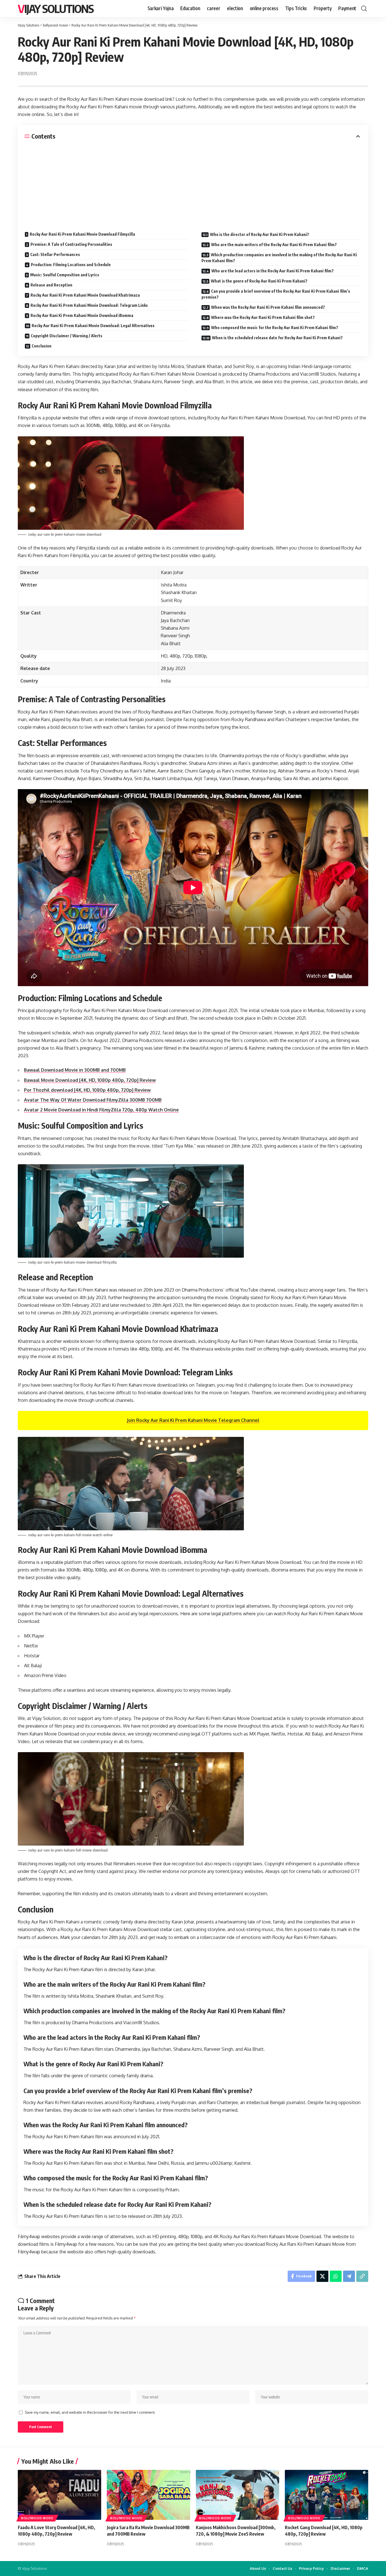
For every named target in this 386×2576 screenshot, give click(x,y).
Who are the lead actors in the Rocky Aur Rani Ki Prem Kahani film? (273, 271)
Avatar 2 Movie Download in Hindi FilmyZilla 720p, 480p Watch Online (101, 1110)
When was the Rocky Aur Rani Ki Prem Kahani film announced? (268, 307)
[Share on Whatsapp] (336, 2276)
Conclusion (42, 346)
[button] (364, 8)
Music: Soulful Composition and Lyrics (65, 275)
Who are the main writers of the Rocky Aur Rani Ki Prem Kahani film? (274, 245)
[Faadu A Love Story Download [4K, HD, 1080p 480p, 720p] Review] (59, 2495)
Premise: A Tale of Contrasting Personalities (71, 244)
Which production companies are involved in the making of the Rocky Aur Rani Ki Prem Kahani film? (279, 258)
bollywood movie (37, 2518)
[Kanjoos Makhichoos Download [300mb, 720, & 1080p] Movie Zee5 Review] (238, 2495)
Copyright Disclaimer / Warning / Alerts (67, 336)
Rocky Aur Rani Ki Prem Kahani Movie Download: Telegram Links (89, 305)
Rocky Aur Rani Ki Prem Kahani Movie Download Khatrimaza (85, 295)
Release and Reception (51, 285)
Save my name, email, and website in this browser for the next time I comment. (90, 2412)
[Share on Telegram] (349, 2276)
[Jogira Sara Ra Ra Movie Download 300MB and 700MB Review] (148, 2495)
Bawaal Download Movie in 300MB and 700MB (75, 1070)
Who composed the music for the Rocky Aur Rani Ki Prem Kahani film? (275, 328)
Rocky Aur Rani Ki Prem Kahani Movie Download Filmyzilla (82, 234)
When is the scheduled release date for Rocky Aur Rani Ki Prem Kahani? (277, 338)
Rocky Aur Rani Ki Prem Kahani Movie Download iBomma (82, 315)
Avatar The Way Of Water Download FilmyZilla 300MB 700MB (93, 1100)
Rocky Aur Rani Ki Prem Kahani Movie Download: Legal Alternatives (93, 326)
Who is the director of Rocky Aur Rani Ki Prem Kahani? (260, 234)
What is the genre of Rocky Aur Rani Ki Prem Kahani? (259, 281)
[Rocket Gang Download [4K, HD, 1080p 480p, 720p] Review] (327, 2495)
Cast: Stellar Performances (55, 254)
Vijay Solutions (56, 8)
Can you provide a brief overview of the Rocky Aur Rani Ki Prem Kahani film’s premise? (276, 294)
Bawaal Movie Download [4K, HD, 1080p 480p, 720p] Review (90, 1080)
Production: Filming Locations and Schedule (71, 265)
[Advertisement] (193, 183)
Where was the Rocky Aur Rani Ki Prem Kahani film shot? (263, 317)
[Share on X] (322, 2276)
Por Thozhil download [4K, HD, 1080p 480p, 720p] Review (87, 1090)
